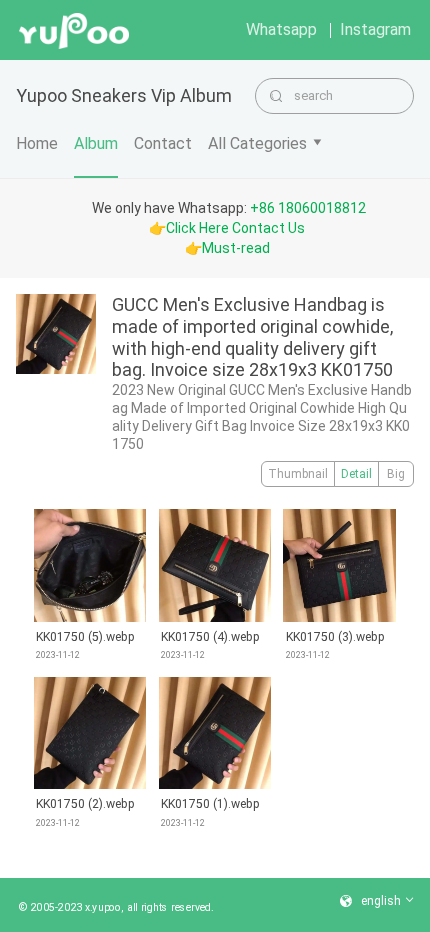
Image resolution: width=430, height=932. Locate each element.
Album (96, 143)
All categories (257, 143)
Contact (163, 143)
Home (37, 143)
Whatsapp (281, 29)
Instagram (375, 29)
